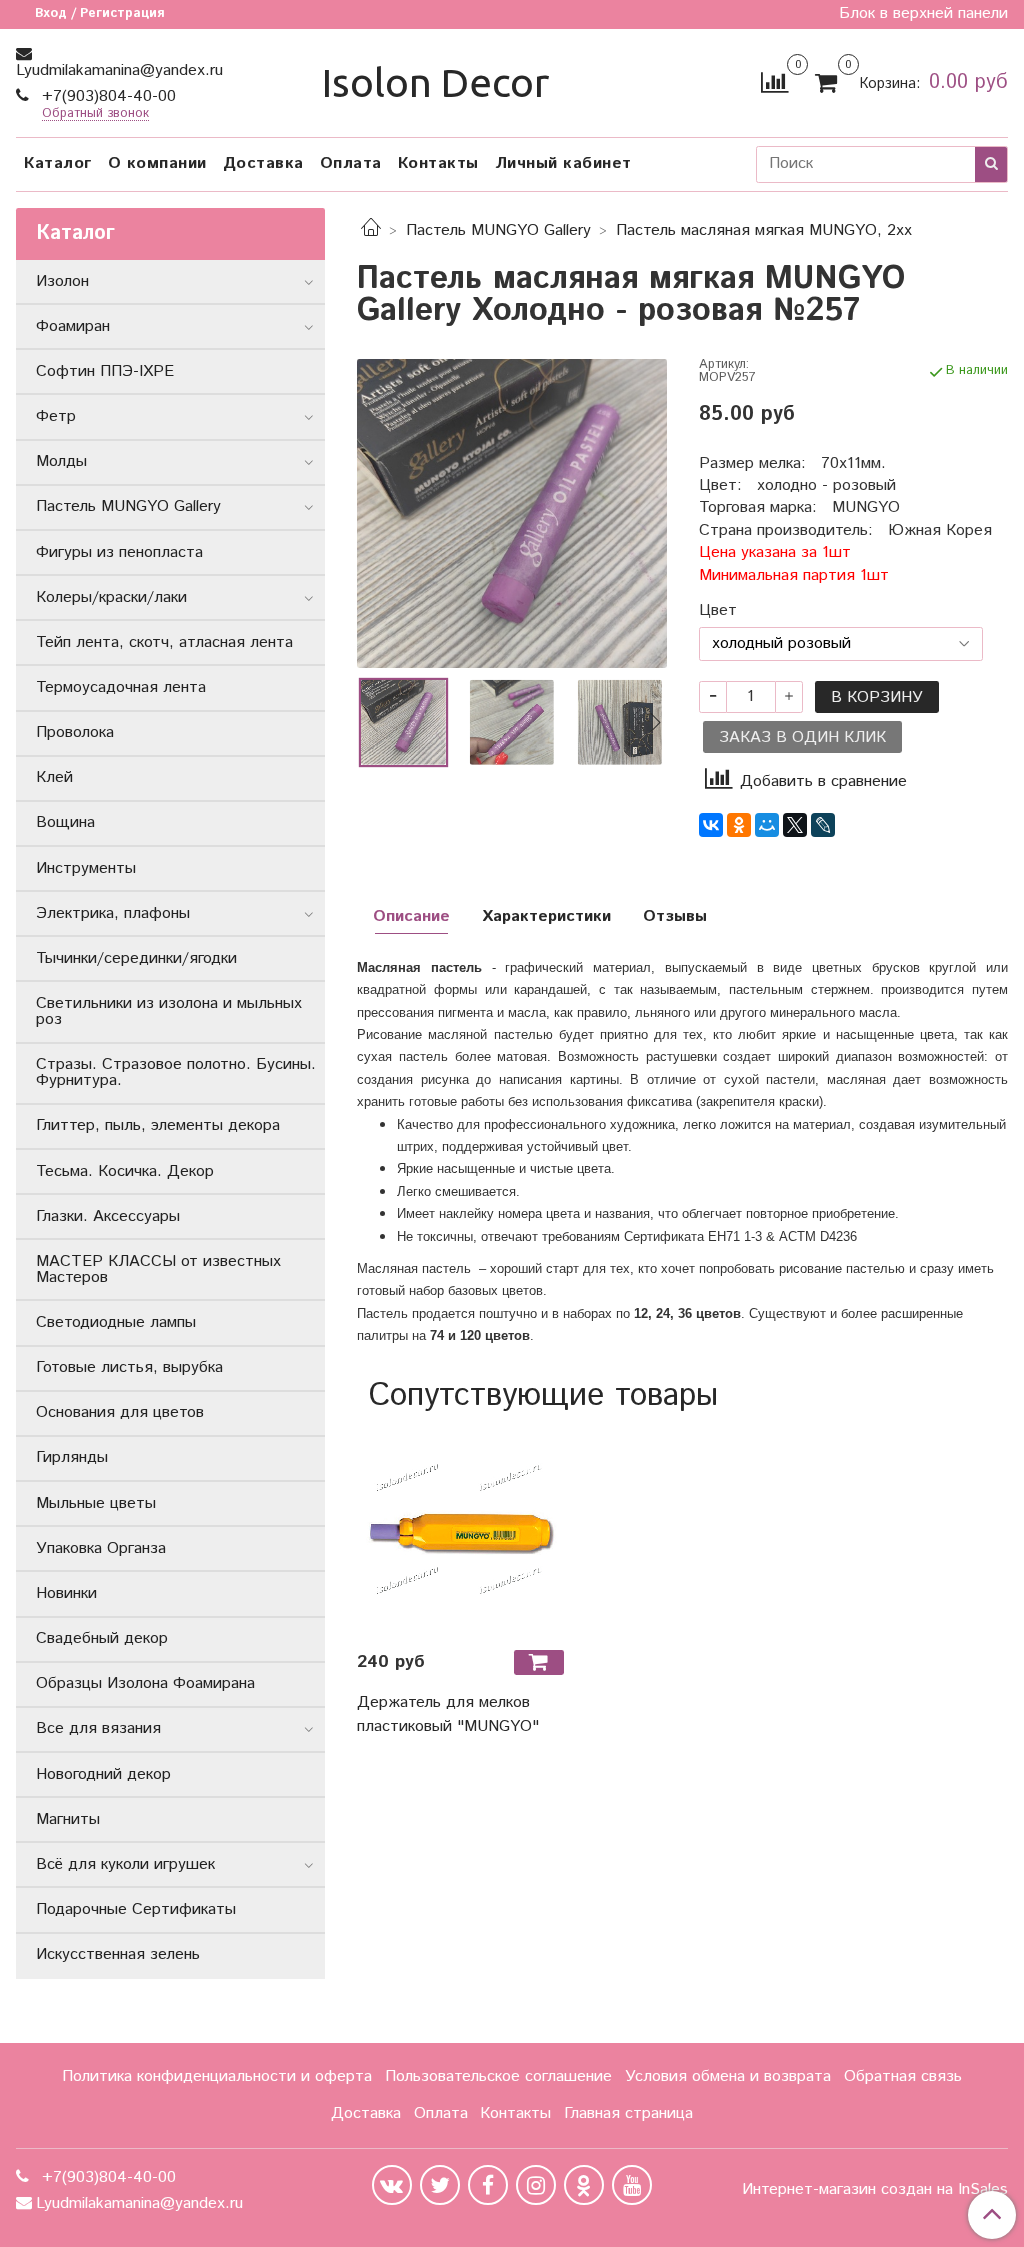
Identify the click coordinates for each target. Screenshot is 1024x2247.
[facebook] (488, 2185)
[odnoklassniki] (584, 2185)
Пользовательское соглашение (498, 2076)
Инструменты (86, 868)
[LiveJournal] (823, 825)
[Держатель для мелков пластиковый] (460, 1531)
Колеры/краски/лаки (111, 597)
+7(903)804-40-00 (106, 96)
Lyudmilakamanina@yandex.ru (119, 70)
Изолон (62, 281)
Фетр (56, 416)
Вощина (65, 822)
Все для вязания (98, 1728)
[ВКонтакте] (711, 825)
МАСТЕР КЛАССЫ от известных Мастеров (158, 1269)
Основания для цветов (120, 1412)
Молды (61, 461)
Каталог (58, 163)
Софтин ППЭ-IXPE (105, 371)
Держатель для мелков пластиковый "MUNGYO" (448, 1714)
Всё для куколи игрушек (125, 1864)
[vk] (392, 2185)
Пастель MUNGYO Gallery (498, 230)
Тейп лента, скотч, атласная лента (164, 642)
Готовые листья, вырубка (129, 1367)
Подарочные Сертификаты (136, 1909)
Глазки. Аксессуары (108, 1216)
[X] (795, 825)
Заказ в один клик (802, 737)
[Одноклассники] (739, 825)
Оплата (351, 163)
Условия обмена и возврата (728, 2076)
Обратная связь (903, 2076)
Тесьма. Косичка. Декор (125, 1171)
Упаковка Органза (101, 1548)
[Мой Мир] (767, 825)
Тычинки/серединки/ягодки (136, 958)
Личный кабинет (563, 163)
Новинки (66, 1593)
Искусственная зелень (118, 1954)
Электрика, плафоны (113, 913)
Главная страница (628, 2113)
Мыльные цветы (96, 1503)
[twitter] (440, 2185)
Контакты (438, 163)
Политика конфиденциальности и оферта (217, 2076)
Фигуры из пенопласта (119, 552)
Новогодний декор (103, 1774)
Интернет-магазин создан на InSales (875, 2190)
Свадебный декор (102, 1638)
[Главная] (371, 230)
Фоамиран (73, 326)
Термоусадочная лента (121, 687)
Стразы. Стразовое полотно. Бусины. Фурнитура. (176, 1072)
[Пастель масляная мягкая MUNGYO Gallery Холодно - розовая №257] (511, 513)
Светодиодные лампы (116, 1322)
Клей (54, 777)
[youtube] (632, 2185)
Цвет (718, 611)
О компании (157, 163)
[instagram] (536, 2185)
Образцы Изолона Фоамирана (145, 1683)
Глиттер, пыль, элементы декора (158, 1125)
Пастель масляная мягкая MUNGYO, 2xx (764, 230)
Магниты (68, 1819)
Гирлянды (72, 1457)
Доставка (263, 163)
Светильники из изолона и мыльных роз (169, 1011)
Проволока (75, 732)
